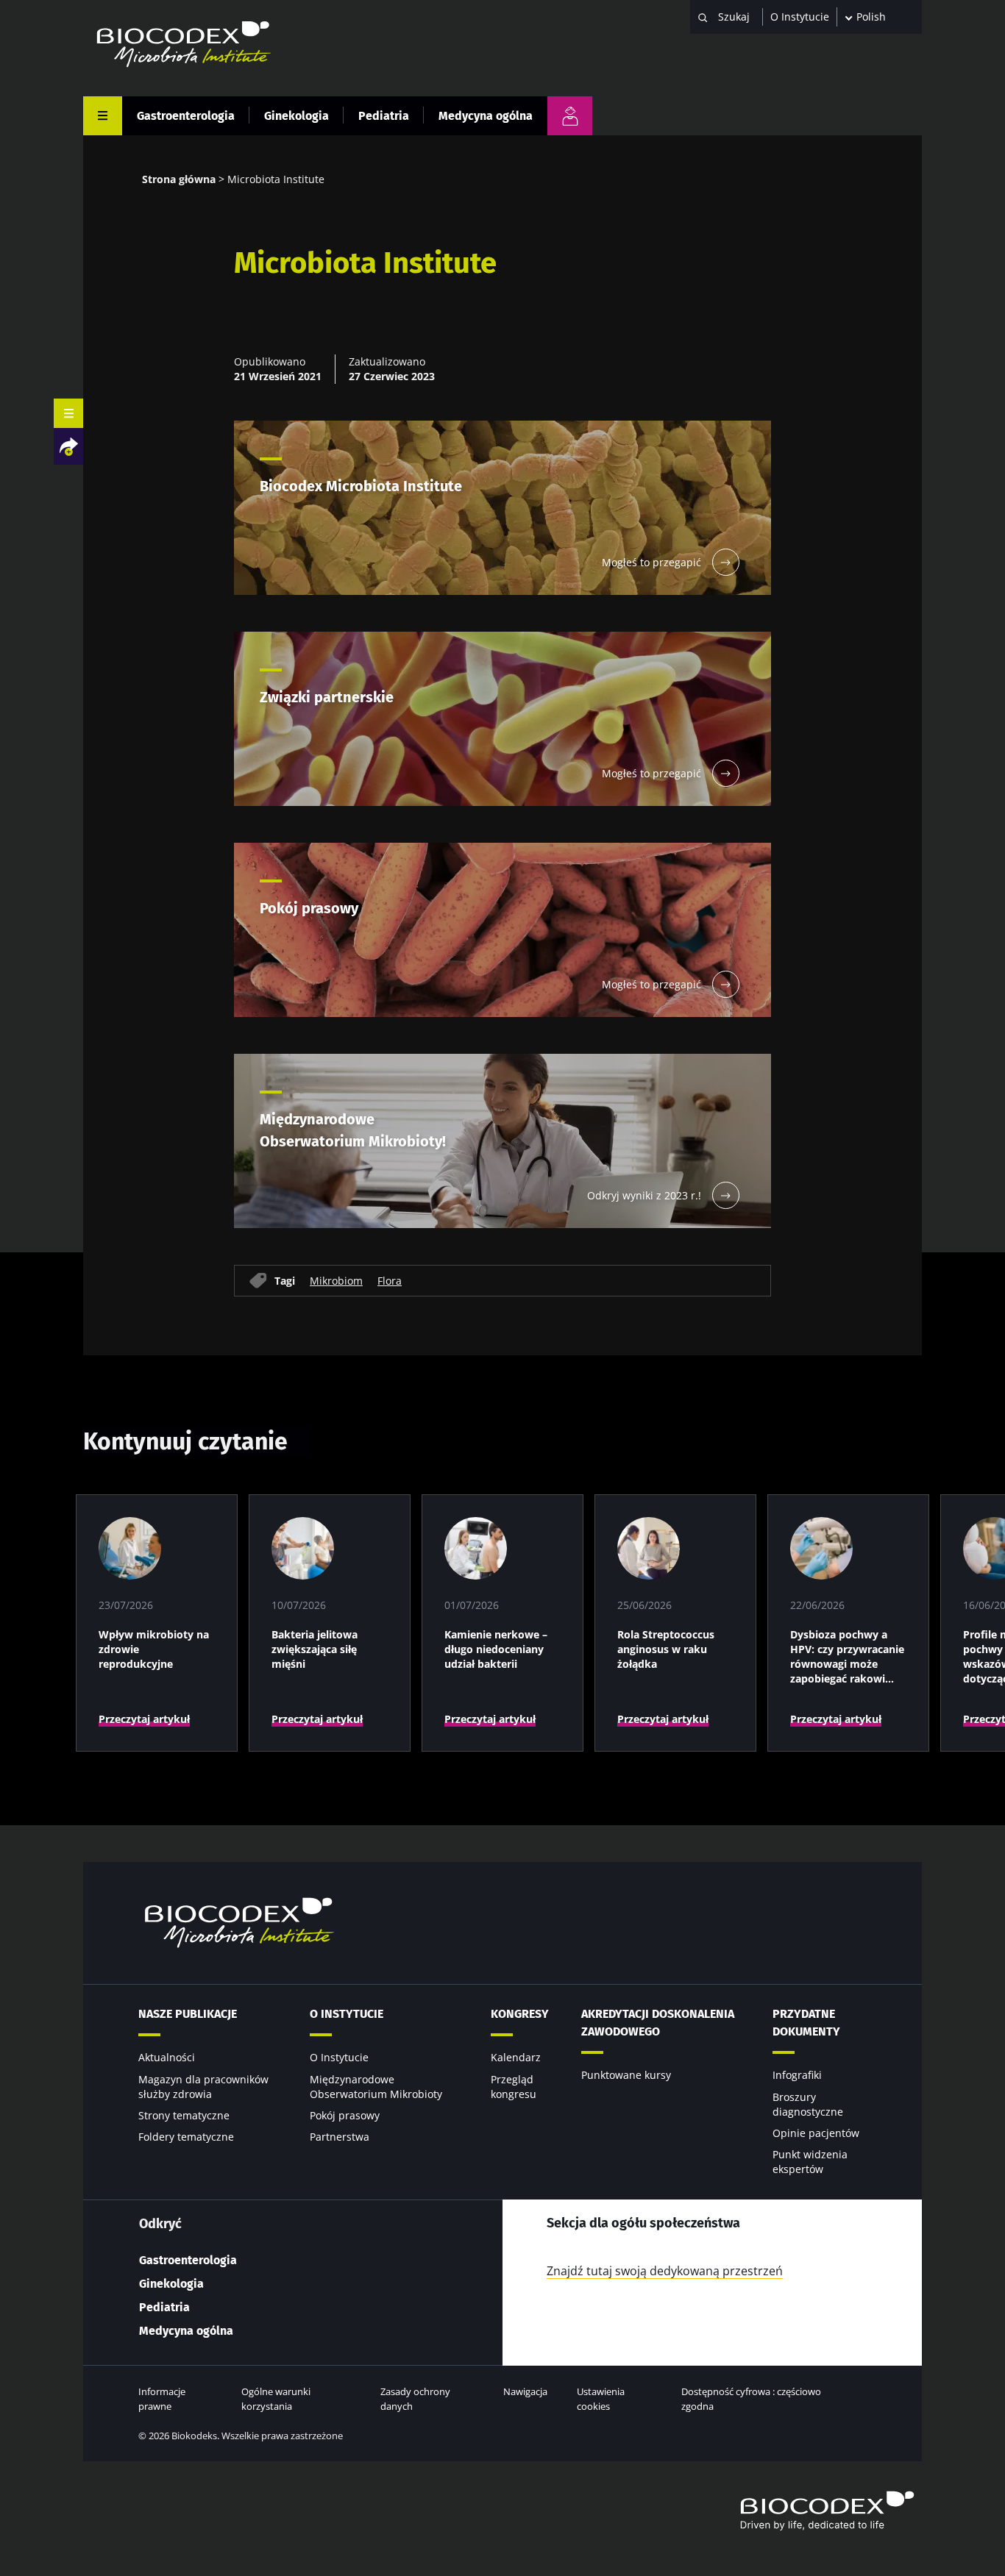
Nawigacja (525, 2391)
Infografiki (797, 2075)
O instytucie (347, 2014)
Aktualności (167, 2057)
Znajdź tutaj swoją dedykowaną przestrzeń (665, 2271)
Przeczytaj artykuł (144, 1719)
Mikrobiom (336, 1281)
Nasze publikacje (188, 2014)
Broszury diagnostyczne (808, 2104)
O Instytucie (800, 17)
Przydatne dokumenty (806, 2023)
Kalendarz (516, 2057)
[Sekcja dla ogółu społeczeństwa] (570, 116)
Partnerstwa (340, 2137)
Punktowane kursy (626, 2075)
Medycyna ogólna (486, 116)
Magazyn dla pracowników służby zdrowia (203, 2087)
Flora (390, 1281)
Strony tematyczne (184, 2115)
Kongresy (520, 2014)
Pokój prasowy (345, 2115)
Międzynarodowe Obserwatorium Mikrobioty (376, 2087)
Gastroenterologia (186, 116)
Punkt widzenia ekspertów (810, 2162)
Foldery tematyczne (186, 2137)
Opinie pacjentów (816, 2133)
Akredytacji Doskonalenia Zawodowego (658, 2023)
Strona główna (179, 179)
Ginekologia (296, 116)
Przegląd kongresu (514, 2087)
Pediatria (384, 116)
